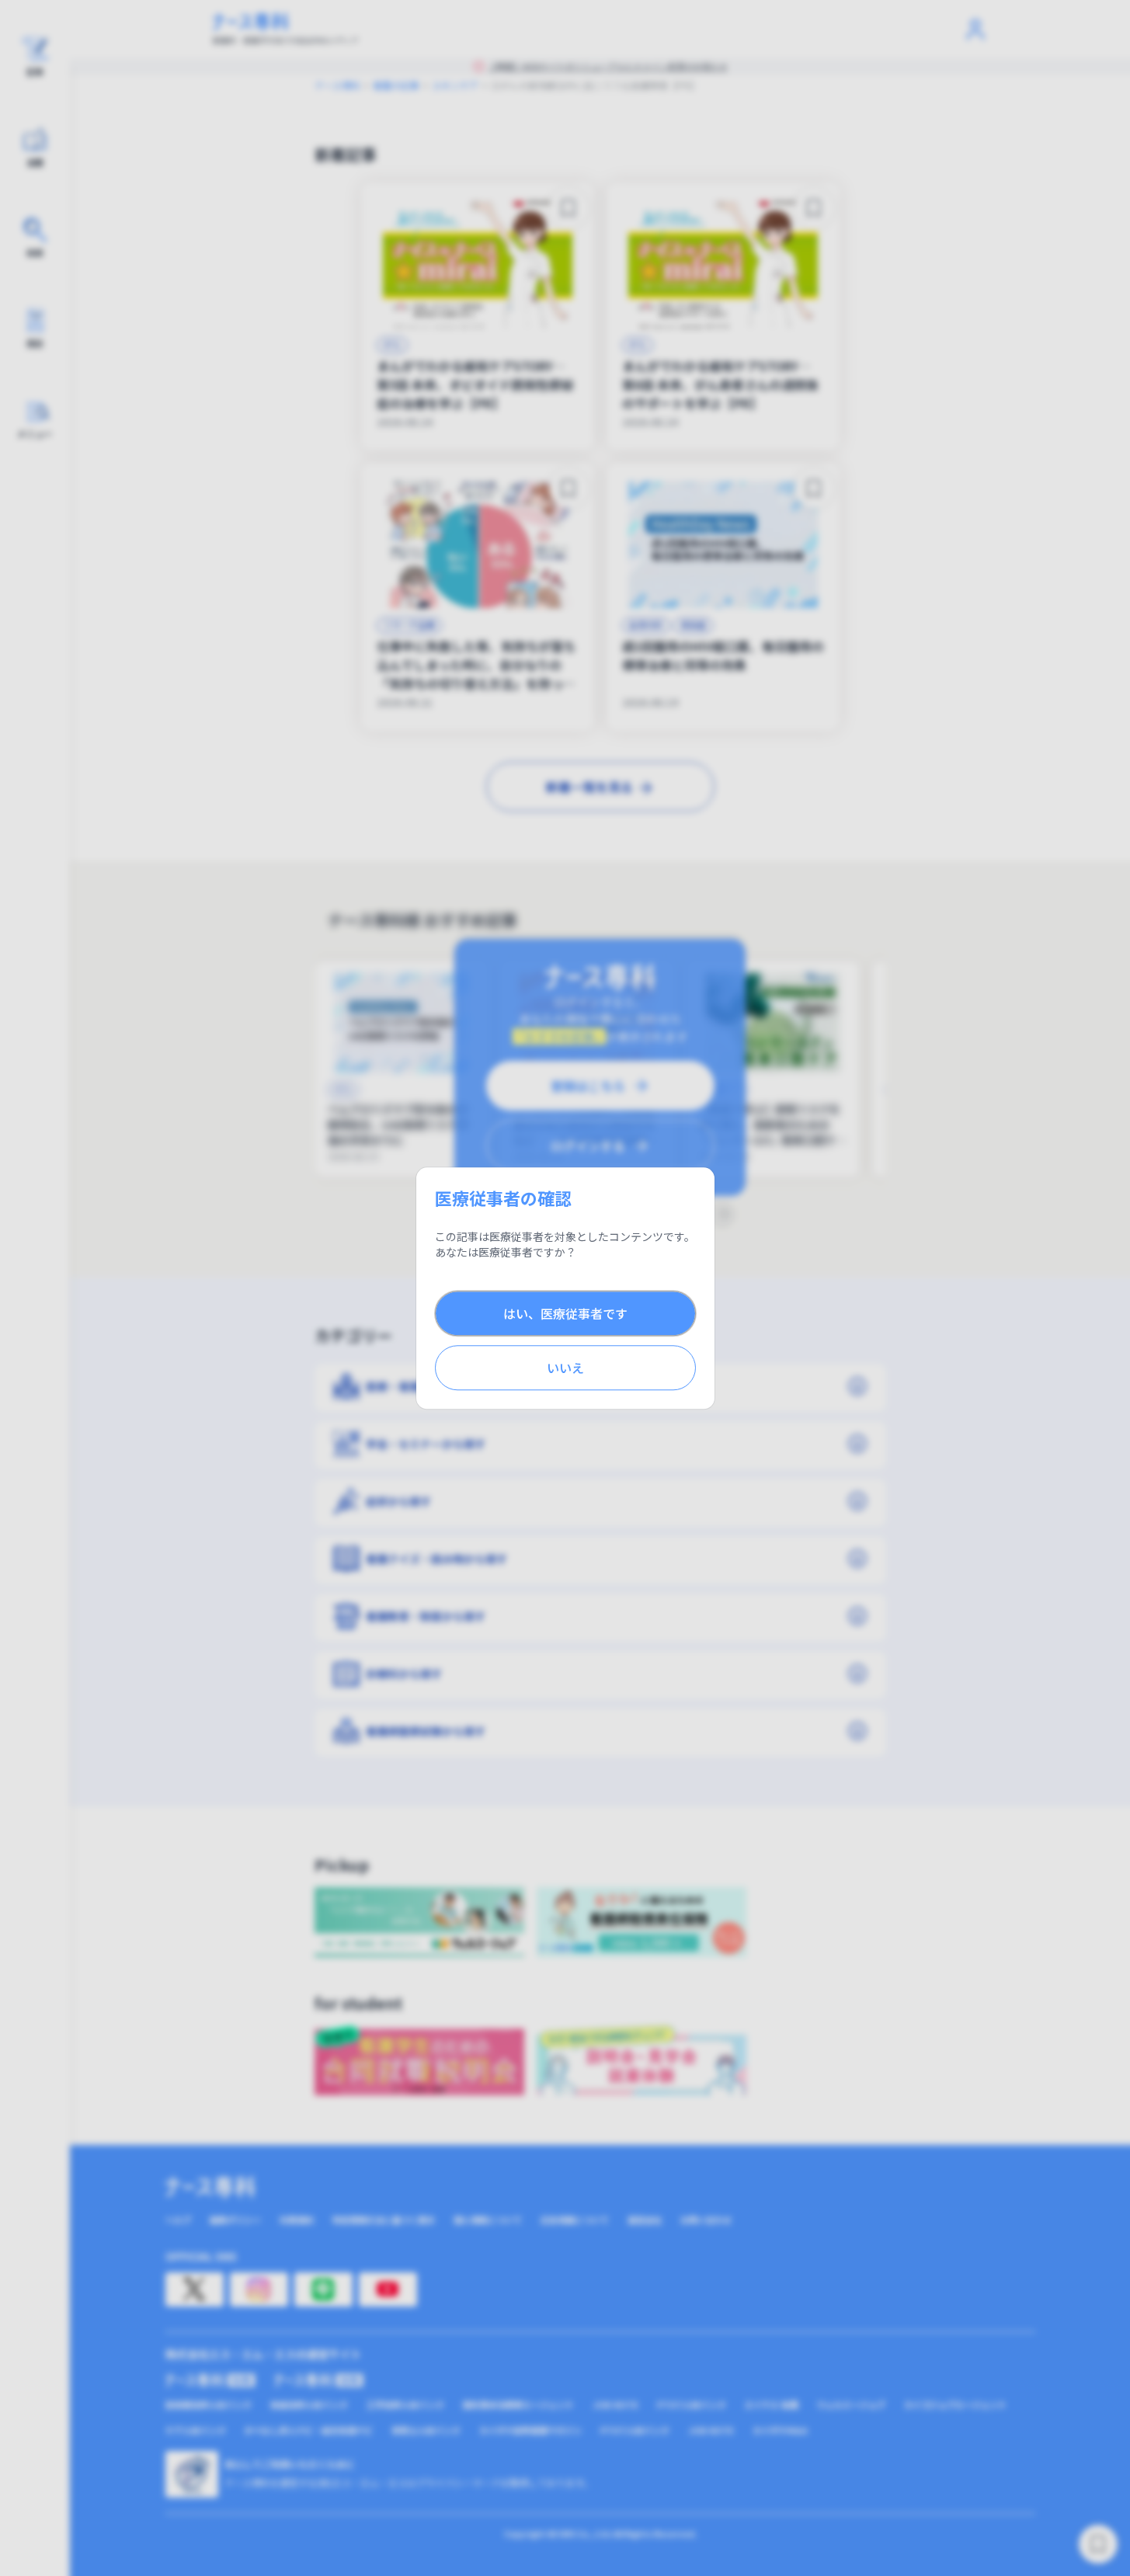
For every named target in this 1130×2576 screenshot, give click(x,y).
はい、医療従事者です (565, 1313)
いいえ (565, 1368)
